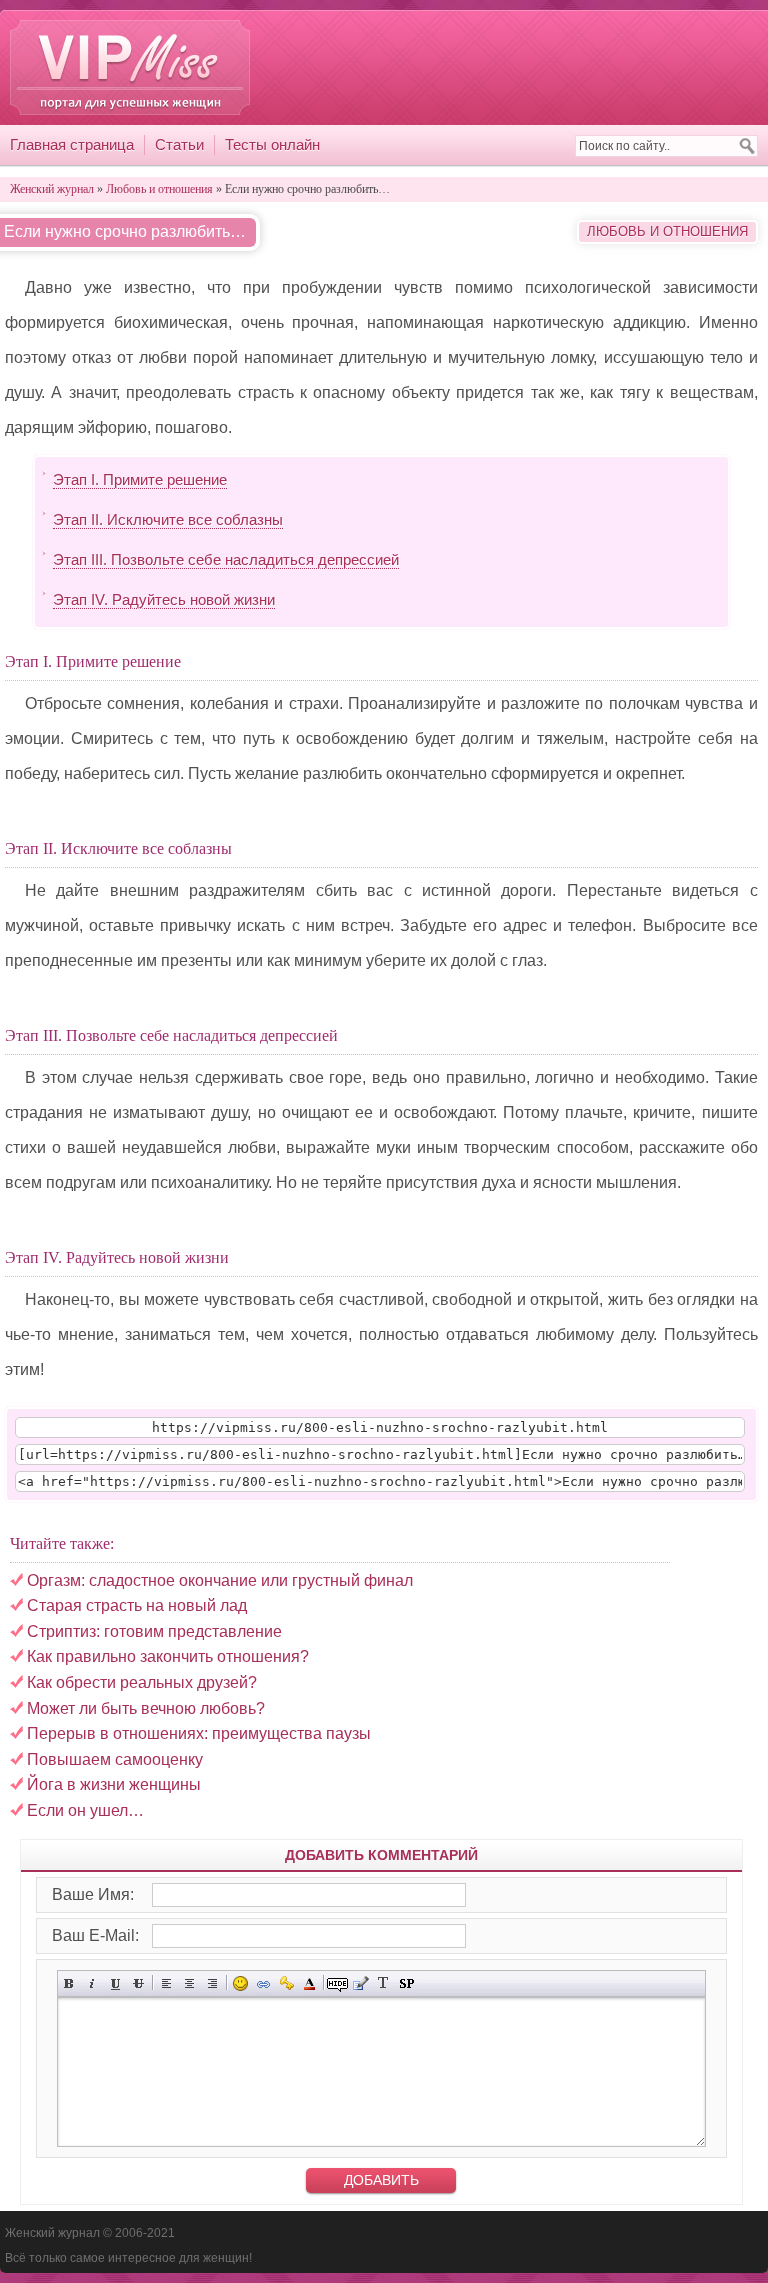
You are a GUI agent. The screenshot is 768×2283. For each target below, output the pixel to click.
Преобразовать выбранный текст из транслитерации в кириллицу (383, 1983)
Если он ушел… (85, 1810)
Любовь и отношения (667, 231)
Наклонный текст (92, 1983)
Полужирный (69, 1983)
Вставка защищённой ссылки (286, 1983)
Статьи (179, 144)
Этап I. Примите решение (140, 479)
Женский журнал (130, 67)
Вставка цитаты (360, 1983)
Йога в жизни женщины (114, 1784)
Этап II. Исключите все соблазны (168, 519)
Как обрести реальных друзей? (142, 1682)
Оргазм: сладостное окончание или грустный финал (220, 1580)
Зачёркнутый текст (138, 1983)
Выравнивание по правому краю (212, 1983)
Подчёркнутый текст (115, 1983)
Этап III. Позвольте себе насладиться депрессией (226, 559)
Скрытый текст (337, 1983)
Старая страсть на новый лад (137, 1605)
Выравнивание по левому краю (166, 1983)
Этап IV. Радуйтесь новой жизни (164, 599)
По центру (189, 1983)
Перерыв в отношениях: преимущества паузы (199, 1733)
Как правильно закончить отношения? (168, 1656)
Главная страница (72, 144)
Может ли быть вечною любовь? (146, 1708)
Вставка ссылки (263, 1983)
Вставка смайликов (240, 1983)
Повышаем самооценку (115, 1759)
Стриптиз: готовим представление (154, 1631)
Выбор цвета (309, 1983)
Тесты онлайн (272, 144)
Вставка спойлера (406, 1983)
